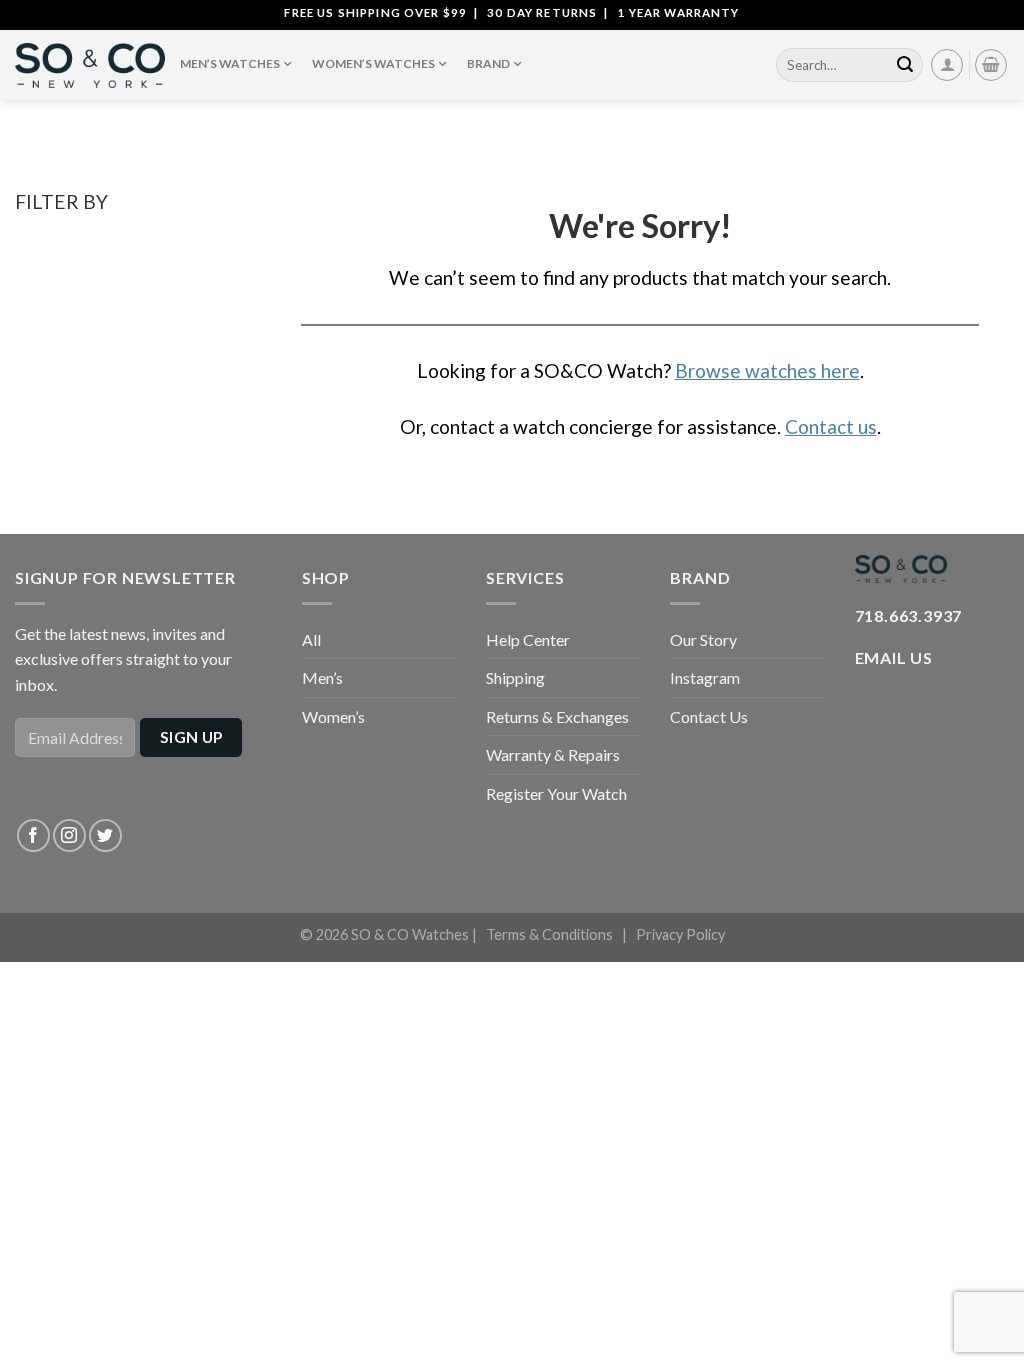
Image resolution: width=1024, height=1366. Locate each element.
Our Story (703, 639)
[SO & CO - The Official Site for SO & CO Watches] (90, 65)
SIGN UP (191, 737)
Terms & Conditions (549, 934)
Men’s (322, 677)
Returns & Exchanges (557, 716)
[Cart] (991, 65)
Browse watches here (767, 370)
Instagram (705, 677)
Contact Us (709, 716)
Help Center (528, 639)
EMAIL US (894, 657)
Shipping (515, 677)
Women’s (333, 716)
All (311, 639)
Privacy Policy (680, 934)
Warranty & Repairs (553, 754)
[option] (512, 13)
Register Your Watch (556, 793)
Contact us (831, 426)
